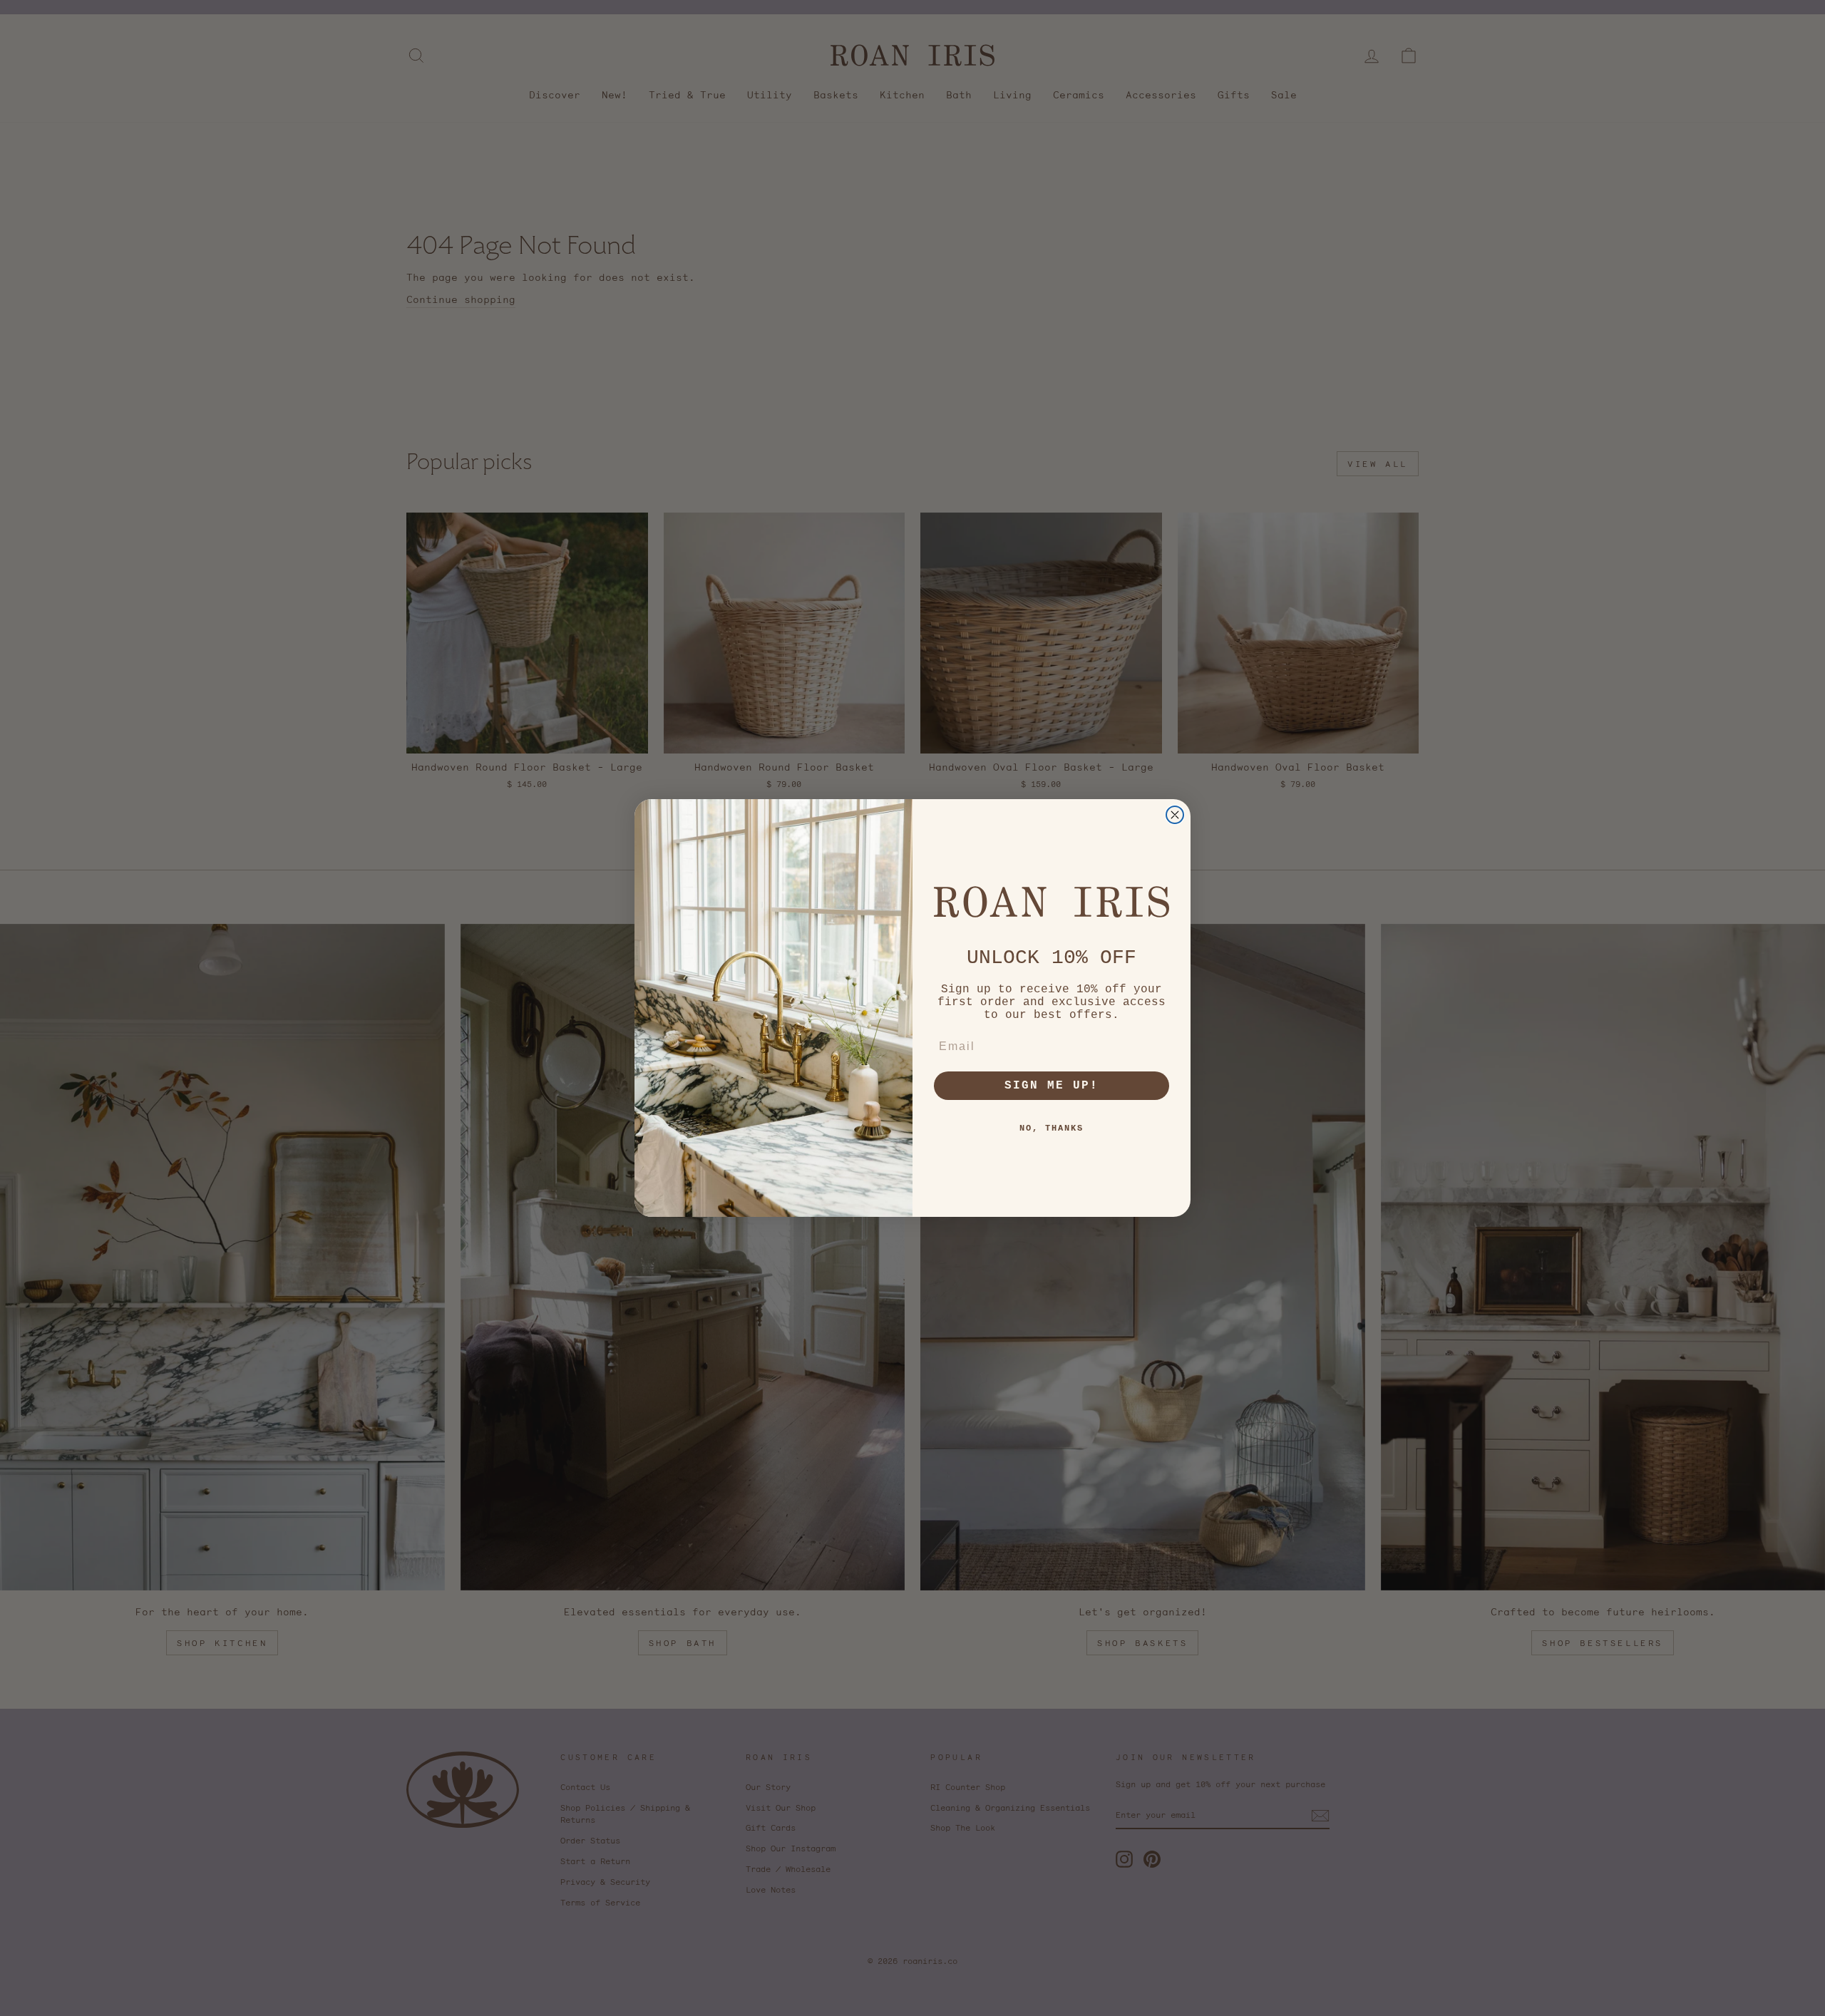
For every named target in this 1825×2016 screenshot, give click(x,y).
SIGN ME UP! (1052, 1086)
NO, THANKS (1052, 1128)
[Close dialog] (1175, 815)
